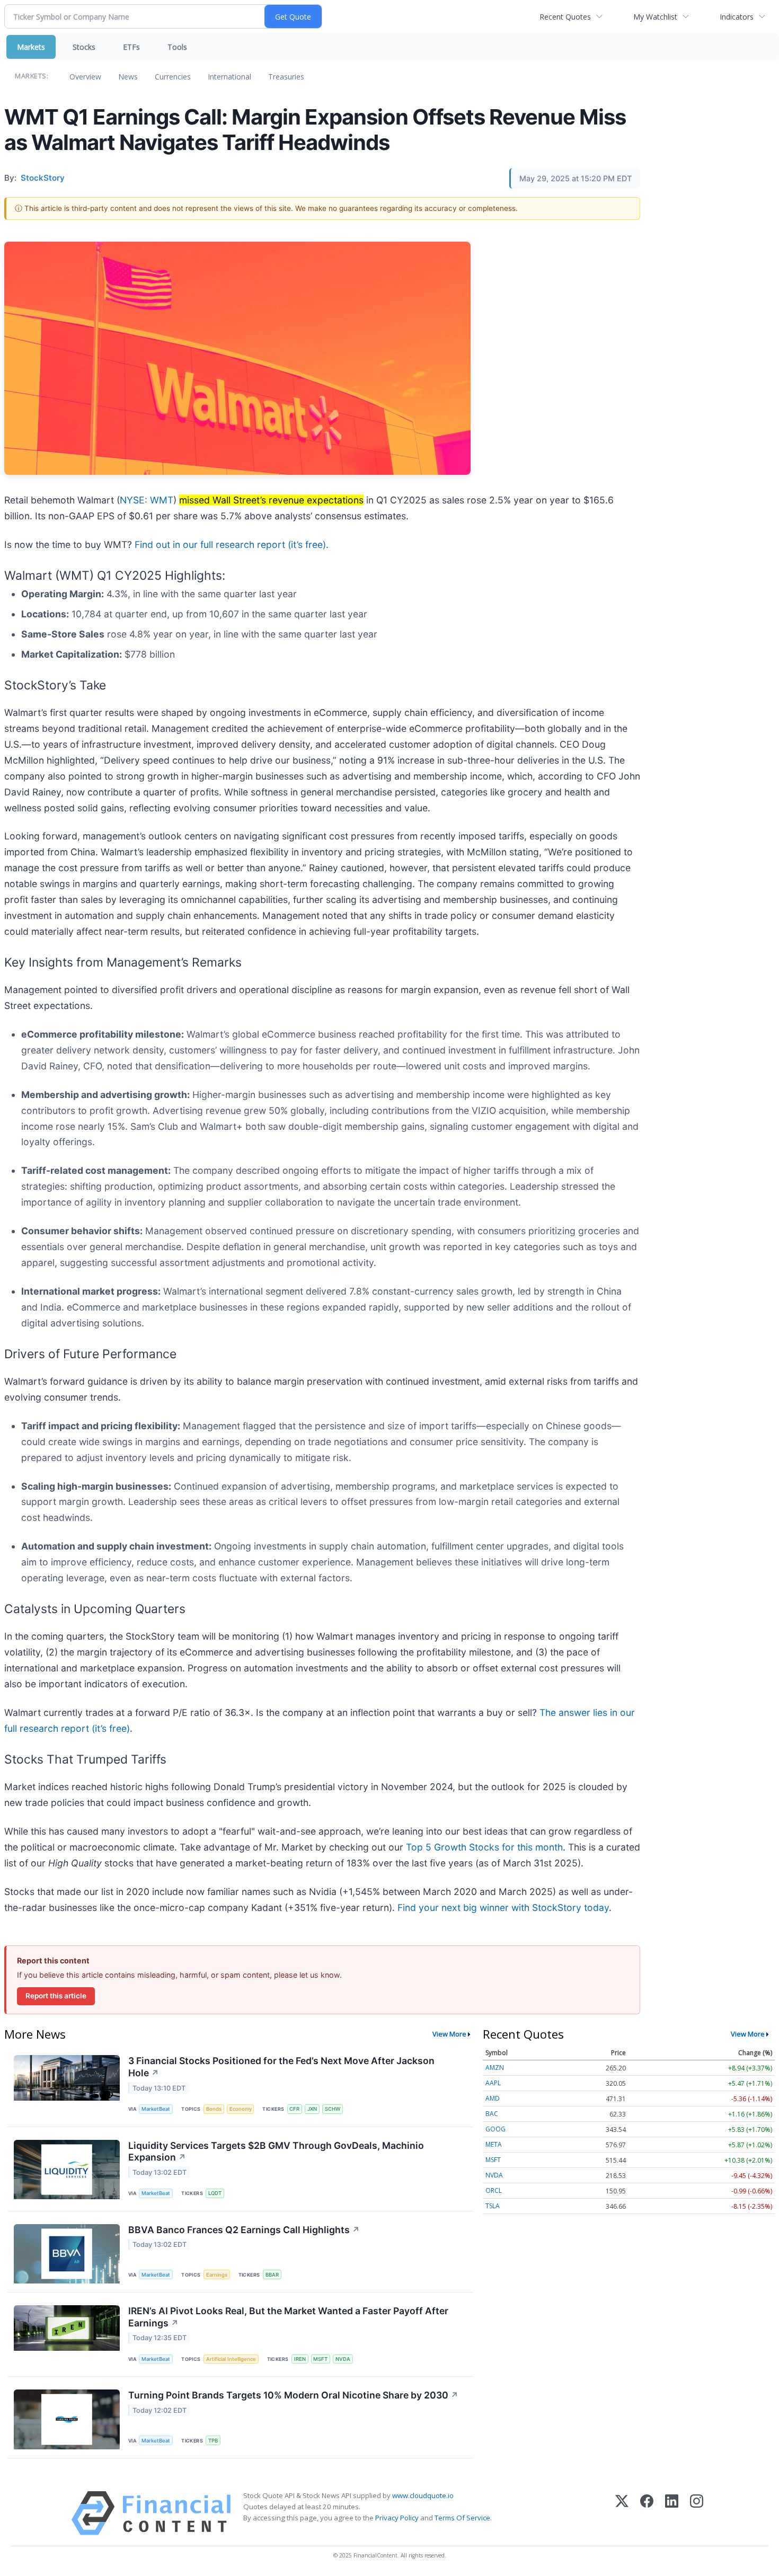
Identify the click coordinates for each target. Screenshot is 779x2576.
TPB (213, 2441)
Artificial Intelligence (231, 2359)
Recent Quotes (565, 17)
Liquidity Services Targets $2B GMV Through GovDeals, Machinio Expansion (276, 2152)
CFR (294, 2109)
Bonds (214, 2109)
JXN (312, 2109)
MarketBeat (156, 2109)
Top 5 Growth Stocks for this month (484, 1847)
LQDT (215, 2193)
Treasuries (286, 77)
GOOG (495, 2129)
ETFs (131, 47)
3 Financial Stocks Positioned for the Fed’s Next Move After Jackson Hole (281, 2067)
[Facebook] (647, 2513)
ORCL (494, 2190)
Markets (31, 47)
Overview (85, 77)
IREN (300, 2359)
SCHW (333, 2109)
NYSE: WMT (147, 500)
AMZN (495, 2068)
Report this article (56, 1996)
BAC (492, 2114)
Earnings (217, 2275)
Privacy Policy (397, 2518)
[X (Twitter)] (622, 2513)
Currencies (173, 77)
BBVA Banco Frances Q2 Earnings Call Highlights (244, 2230)
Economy (241, 2109)
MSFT (320, 2359)
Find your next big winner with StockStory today (503, 1907)
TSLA (493, 2206)
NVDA (343, 2359)
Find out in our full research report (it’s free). (232, 545)
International (229, 77)
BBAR (272, 2275)
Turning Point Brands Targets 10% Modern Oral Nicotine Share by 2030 (293, 2395)
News (128, 77)
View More (449, 2034)
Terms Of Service (462, 2518)
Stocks (84, 47)
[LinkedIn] (672, 2513)
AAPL (493, 2083)
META (494, 2144)
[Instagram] (697, 2513)
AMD (493, 2098)
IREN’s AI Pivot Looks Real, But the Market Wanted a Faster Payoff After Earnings (288, 2317)
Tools (177, 47)
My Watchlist (655, 17)
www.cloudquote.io (423, 2495)
